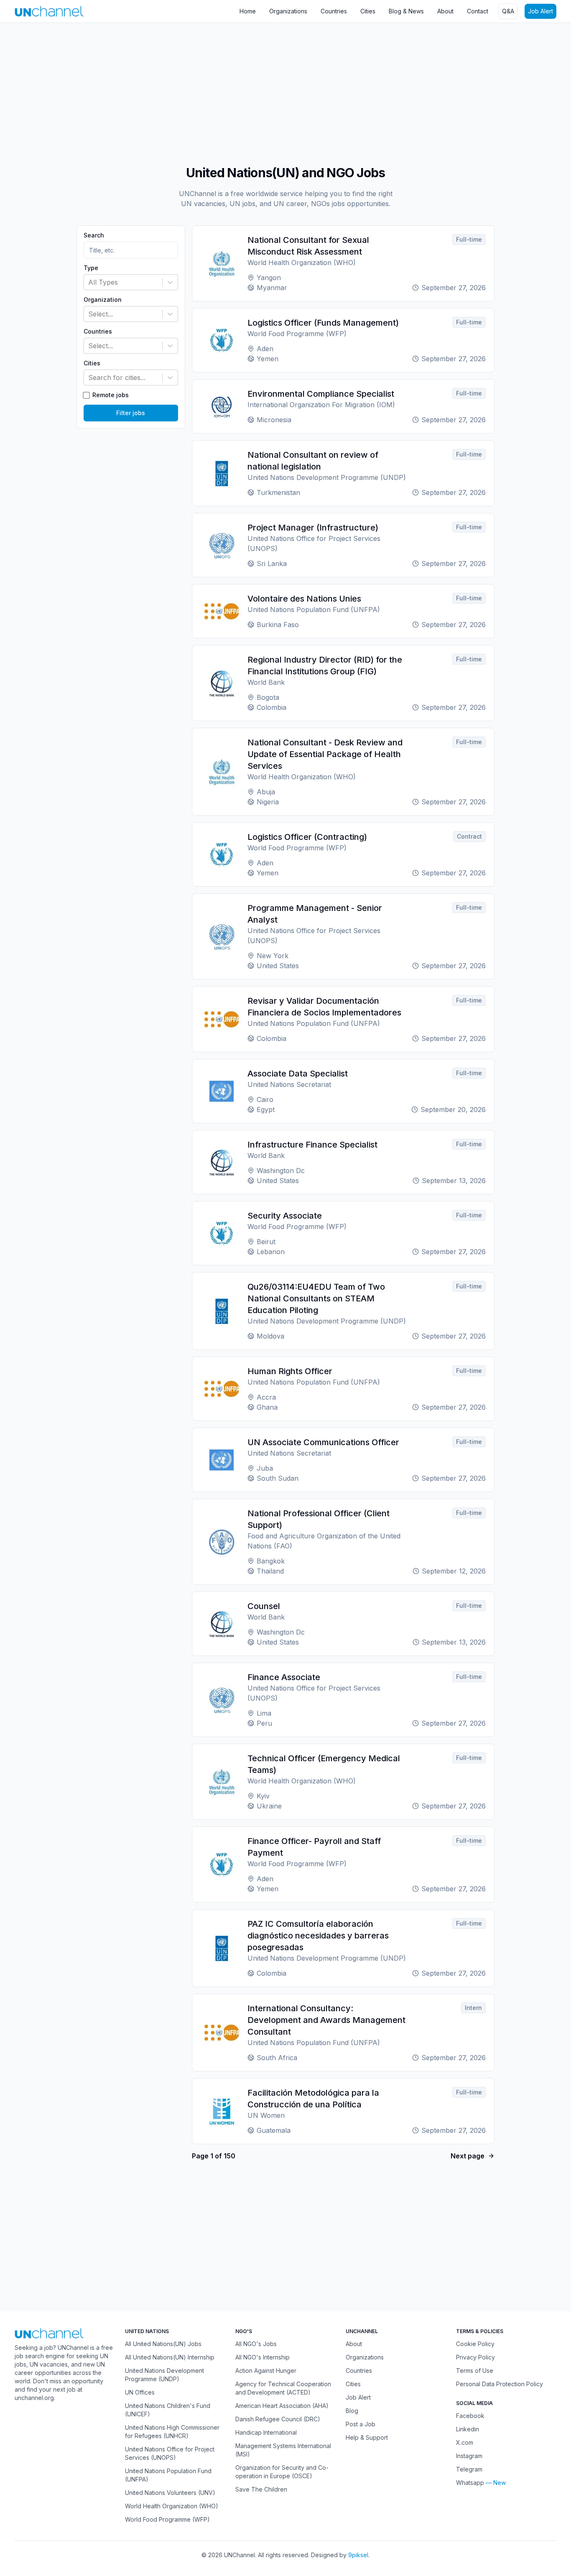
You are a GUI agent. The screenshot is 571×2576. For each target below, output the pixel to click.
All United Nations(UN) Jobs (163, 2344)
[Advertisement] (251, 90)
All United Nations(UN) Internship (170, 2357)
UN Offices (140, 2392)
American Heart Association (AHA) (282, 2406)
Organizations (288, 11)
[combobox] (89, 282)
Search (94, 235)
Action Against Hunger (266, 2371)
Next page (468, 2156)
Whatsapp (470, 2483)
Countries (334, 11)
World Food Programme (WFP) (167, 2519)
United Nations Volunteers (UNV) (170, 2493)
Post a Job (361, 2424)
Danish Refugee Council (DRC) (278, 2419)
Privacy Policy (475, 2357)
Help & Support (367, 2437)
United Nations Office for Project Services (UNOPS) (170, 2453)
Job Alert (540, 11)
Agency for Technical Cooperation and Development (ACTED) (283, 2388)
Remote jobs (111, 395)
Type (91, 268)
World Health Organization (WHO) (172, 2506)
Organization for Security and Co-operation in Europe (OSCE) (282, 2472)
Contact (478, 11)
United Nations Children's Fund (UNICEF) (168, 2410)
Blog (352, 2411)
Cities (368, 11)
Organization (103, 300)
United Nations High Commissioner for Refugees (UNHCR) (172, 2432)
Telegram (469, 2469)
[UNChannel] (49, 11)
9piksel (358, 2555)
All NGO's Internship (263, 2357)
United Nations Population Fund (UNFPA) (168, 2475)
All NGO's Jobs (256, 2344)
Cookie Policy (475, 2344)
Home (248, 11)
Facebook (470, 2416)
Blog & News (406, 11)
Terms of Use (475, 2371)
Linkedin (468, 2429)
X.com (465, 2442)
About (445, 11)
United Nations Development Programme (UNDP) (164, 2375)
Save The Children (261, 2489)
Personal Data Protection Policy (500, 2384)
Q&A (508, 11)
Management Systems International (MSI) (283, 2450)
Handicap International (266, 2432)
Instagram (469, 2456)
